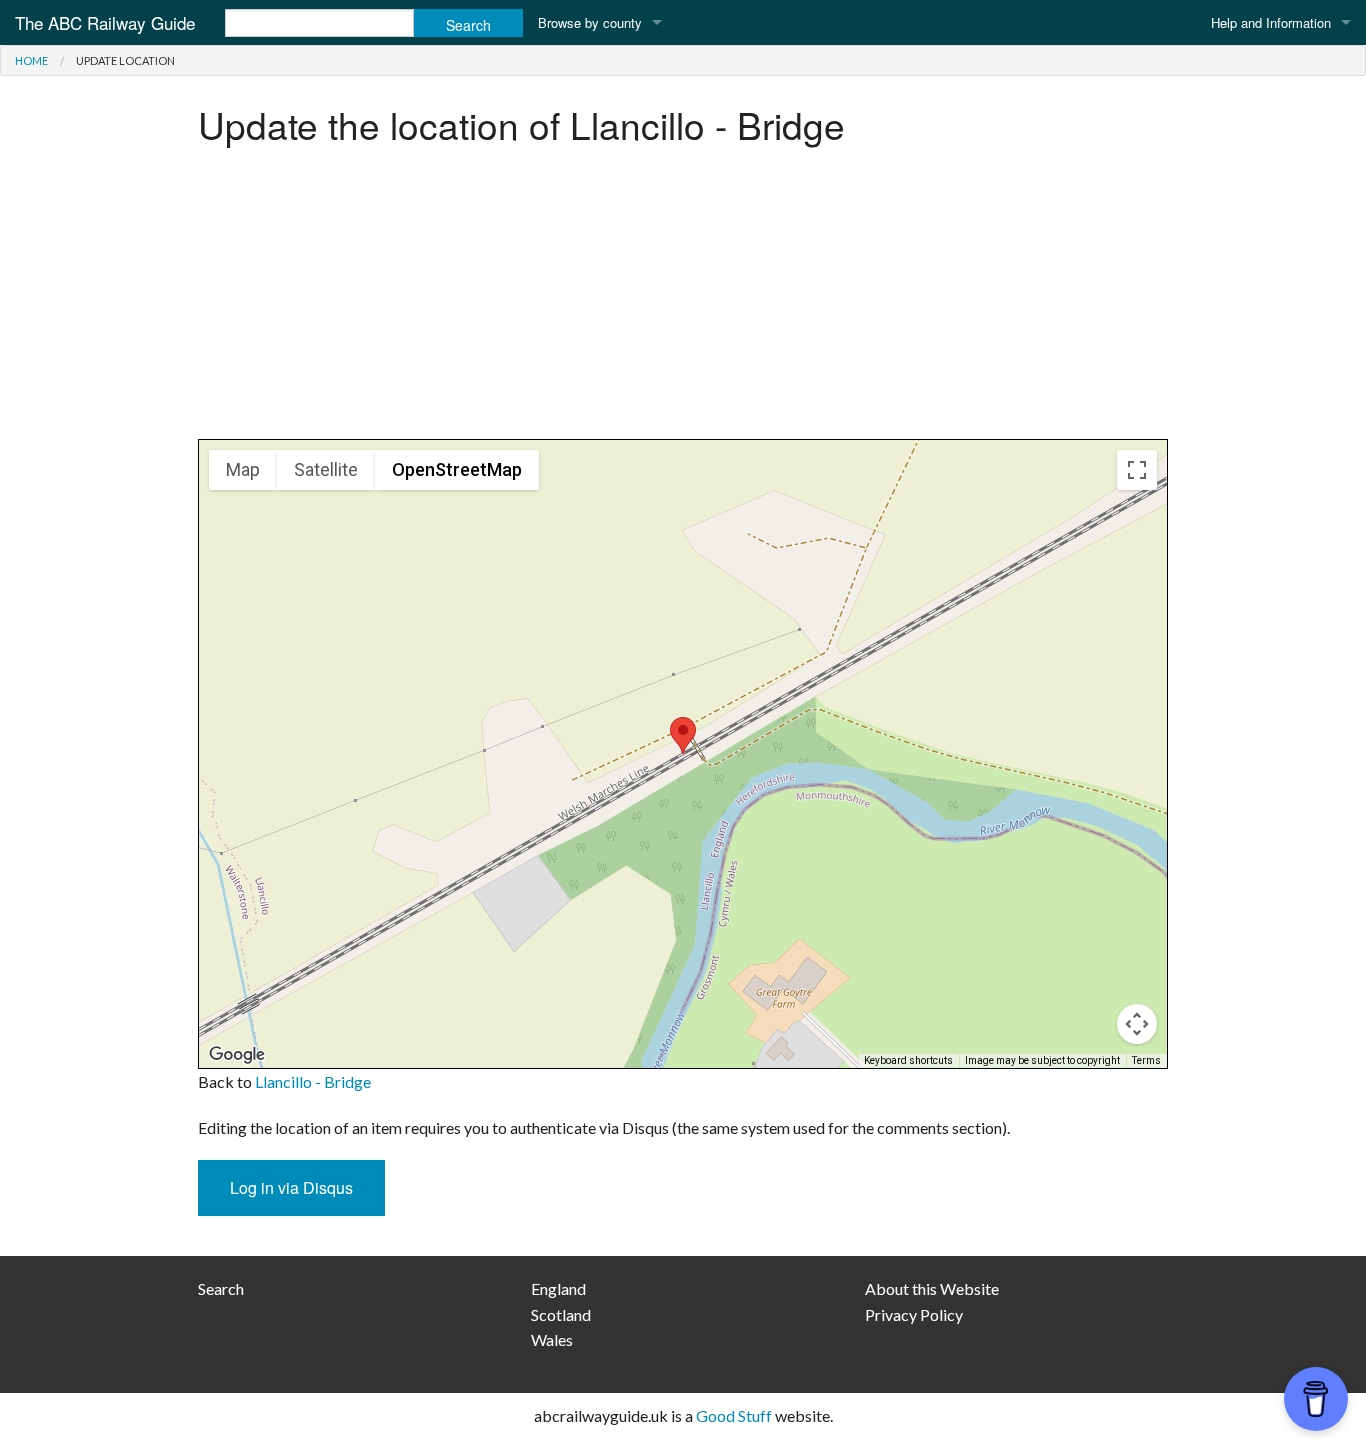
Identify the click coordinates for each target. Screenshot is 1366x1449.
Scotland (561, 1314)
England (558, 1288)
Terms (1146, 1060)
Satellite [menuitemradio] (326, 469)
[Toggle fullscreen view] (1137, 470)
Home (31, 60)
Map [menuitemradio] (243, 469)
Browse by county (590, 22)
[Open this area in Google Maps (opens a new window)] (237, 1055)
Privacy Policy (914, 1314)
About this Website (932, 1288)
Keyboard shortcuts (908, 1060)
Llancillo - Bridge (313, 1081)
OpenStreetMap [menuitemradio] (457, 469)
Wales (552, 1339)
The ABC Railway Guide (105, 22)
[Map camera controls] (1137, 1024)
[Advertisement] (683, 299)
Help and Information (1271, 22)
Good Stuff (734, 1415)
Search (221, 1288)
